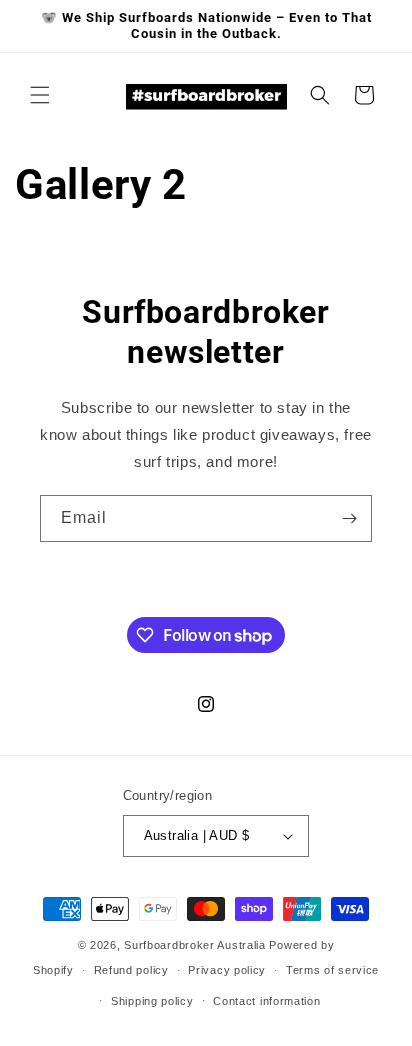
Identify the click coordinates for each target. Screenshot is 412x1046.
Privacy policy (227, 970)
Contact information (266, 1001)
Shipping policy (152, 1001)
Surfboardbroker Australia (196, 945)
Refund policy (131, 970)
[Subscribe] (349, 518)
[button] (40, 95)
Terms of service (332, 970)
